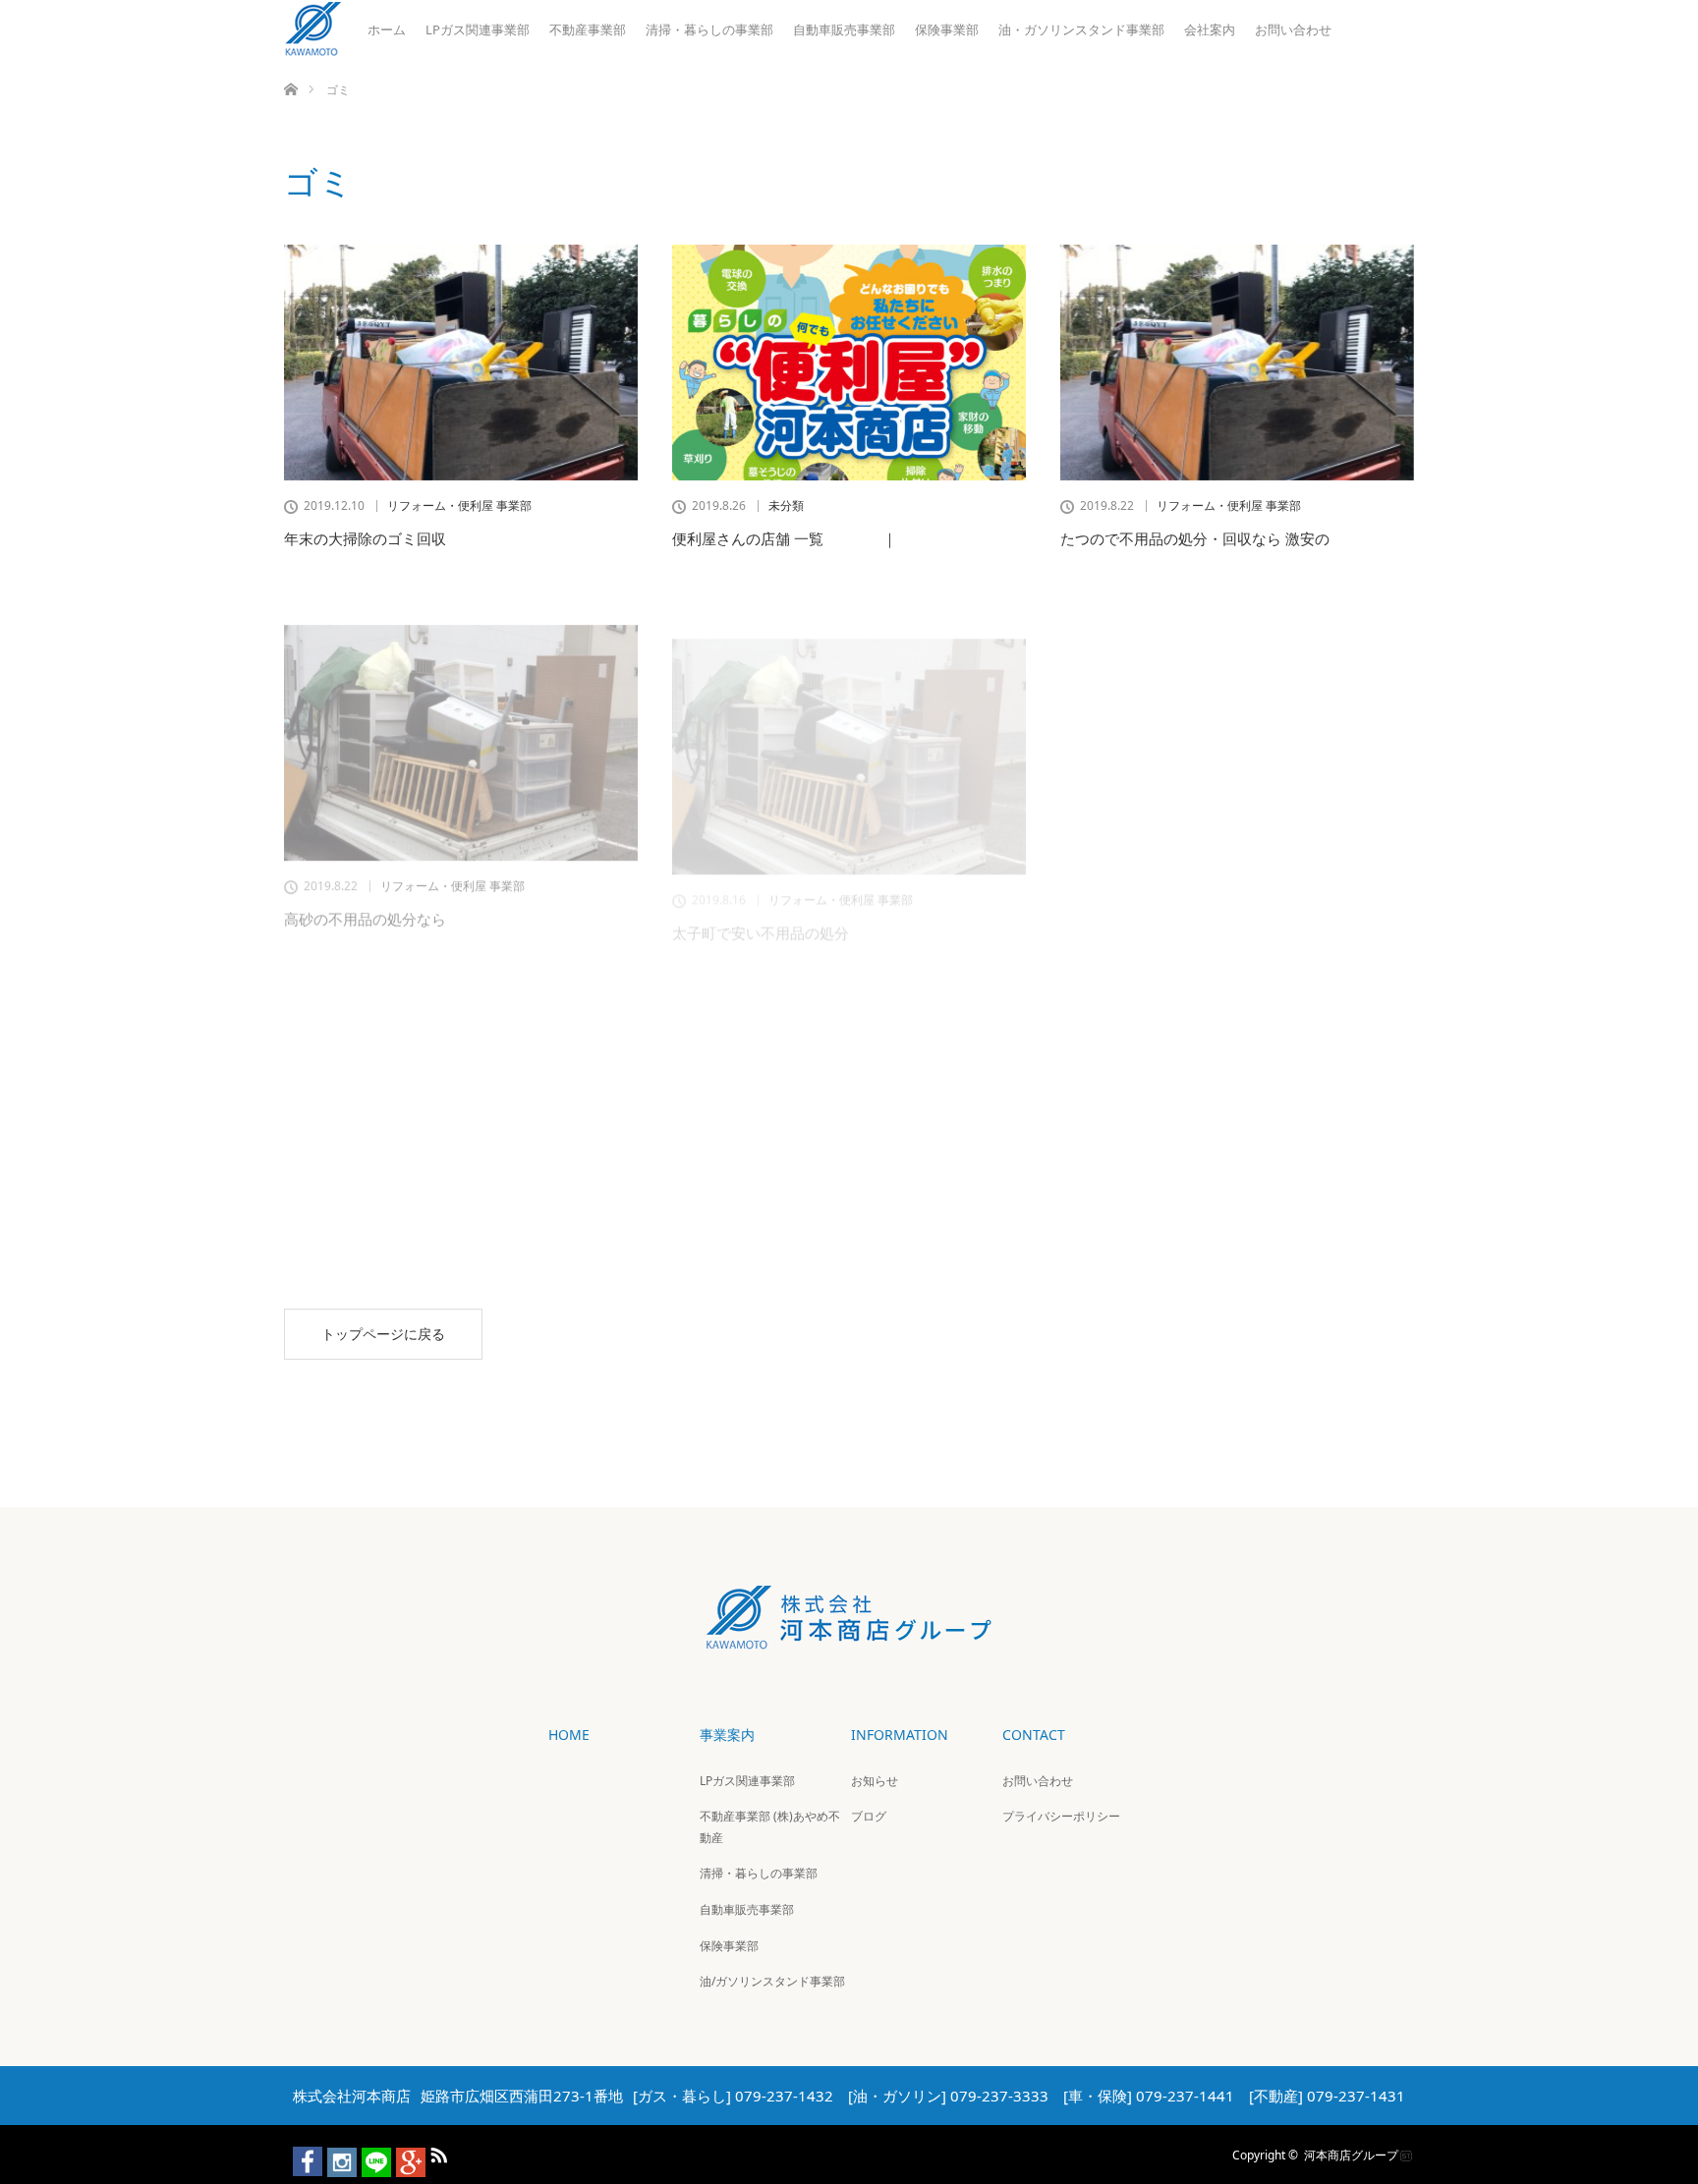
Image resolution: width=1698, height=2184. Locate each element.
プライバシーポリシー (1061, 1816)
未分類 (786, 506)
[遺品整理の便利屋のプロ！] (1237, 717)
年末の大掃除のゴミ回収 (365, 538)
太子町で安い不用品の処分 (761, 893)
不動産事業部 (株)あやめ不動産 (770, 1827)
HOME (569, 1735)
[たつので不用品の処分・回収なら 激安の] (1237, 363)
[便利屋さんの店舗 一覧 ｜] (849, 363)
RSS (436, 2152)
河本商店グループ (1351, 2154)
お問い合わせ (1293, 29)
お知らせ (875, 1781)
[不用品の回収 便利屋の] (461, 1072)
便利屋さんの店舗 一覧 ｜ (785, 538)
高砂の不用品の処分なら (365, 893)
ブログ (869, 1816)
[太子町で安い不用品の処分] (849, 717)
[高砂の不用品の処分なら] (461, 717)
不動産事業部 (588, 29)
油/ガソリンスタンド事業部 (772, 1981)
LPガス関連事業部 (478, 29)
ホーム (387, 29)
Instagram (333, 2152)
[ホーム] (290, 66)
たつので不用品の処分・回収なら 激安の (1195, 538)
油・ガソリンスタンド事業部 (1081, 29)
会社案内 (1210, 29)
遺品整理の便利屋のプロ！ (1149, 893)
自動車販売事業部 (844, 29)
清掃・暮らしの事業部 (709, 29)
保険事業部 (947, 29)
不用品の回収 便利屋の (365, 1248)
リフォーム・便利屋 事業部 (459, 506)
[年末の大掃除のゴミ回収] (461, 363)
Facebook (299, 2152)
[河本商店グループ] (849, 1635)
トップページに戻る (383, 1334)
